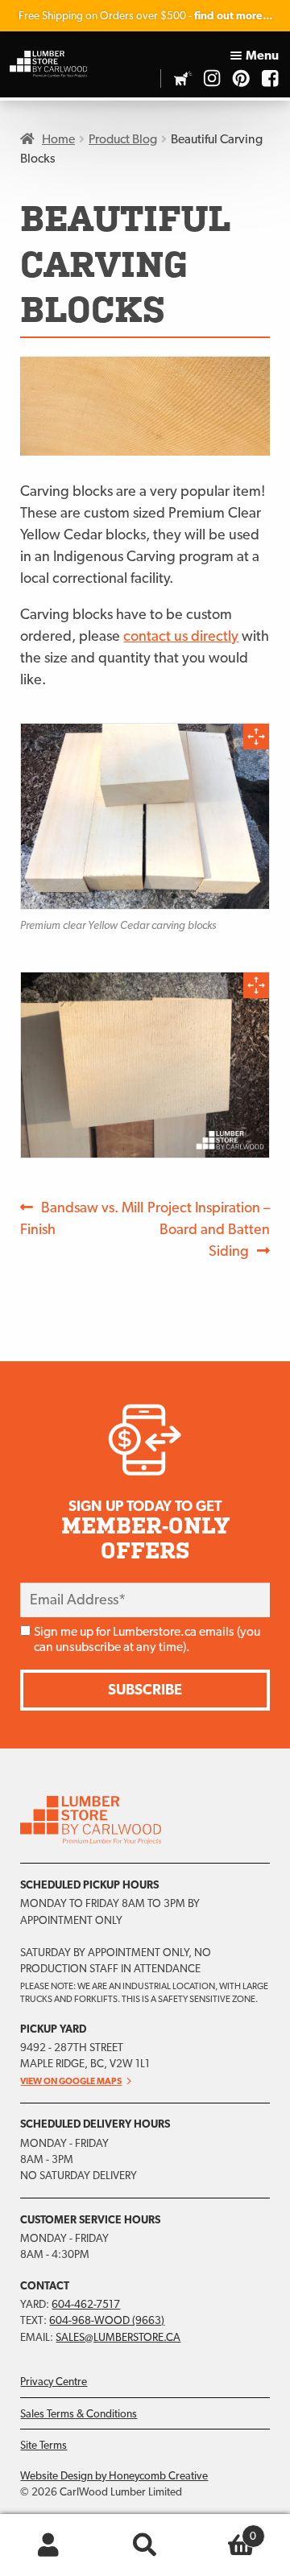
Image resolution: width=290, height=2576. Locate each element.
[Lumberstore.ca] (48, 64)
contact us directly (181, 636)
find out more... (233, 15)
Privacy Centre (54, 2381)
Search (145, 2545)
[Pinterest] (241, 78)
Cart (225, 2530)
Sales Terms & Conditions (79, 2413)
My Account (48, 2545)
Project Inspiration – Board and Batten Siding (208, 1228)
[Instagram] (212, 78)
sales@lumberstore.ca (118, 2337)
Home (58, 139)
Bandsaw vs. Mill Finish (82, 1218)
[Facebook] (270, 78)
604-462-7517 (86, 2304)
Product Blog (123, 139)
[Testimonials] (183, 78)
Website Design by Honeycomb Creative (114, 2475)
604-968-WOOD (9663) (107, 2320)
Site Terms (43, 2445)
